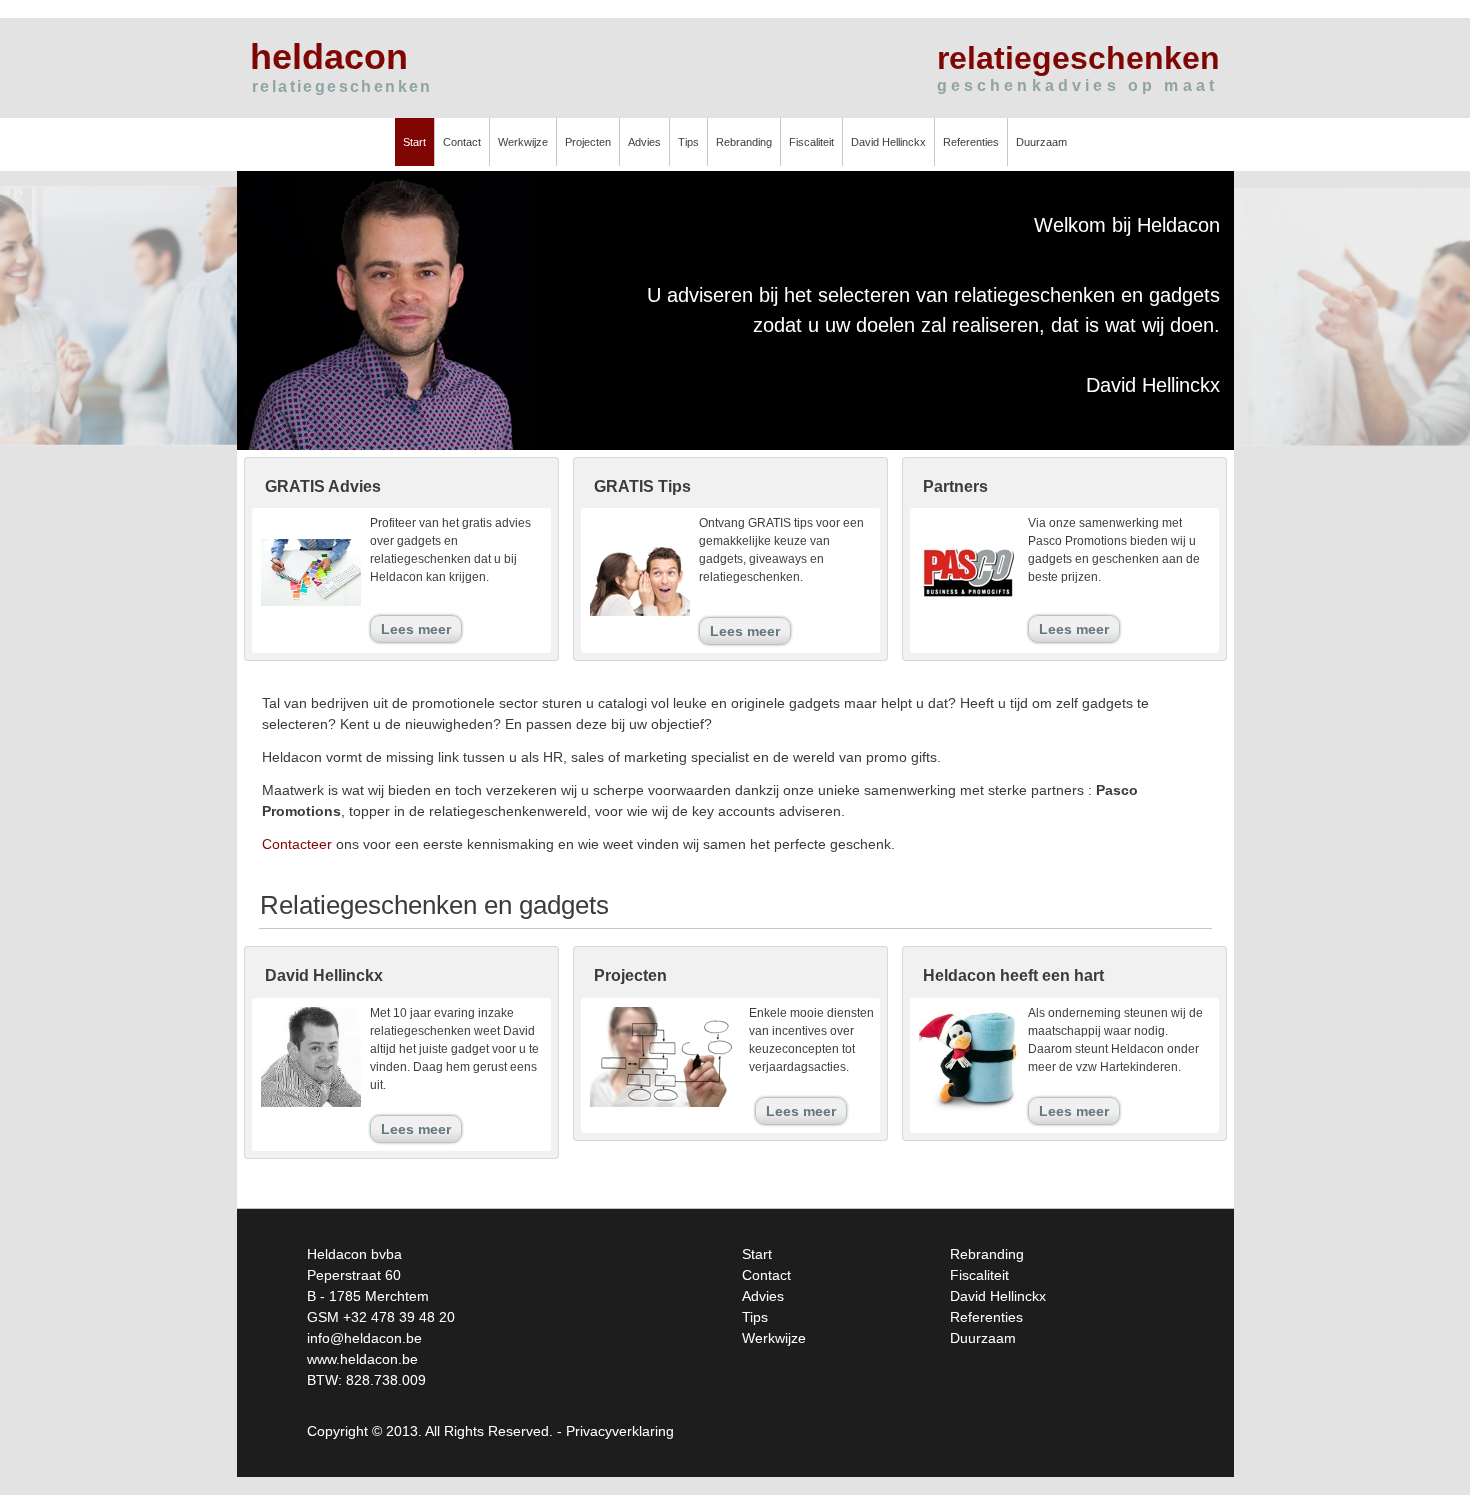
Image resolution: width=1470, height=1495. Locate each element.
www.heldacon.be (362, 1359)
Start (414, 142)
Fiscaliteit (811, 142)
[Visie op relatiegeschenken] (665, 1106)
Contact (462, 142)
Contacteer (297, 844)
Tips (688, 142)
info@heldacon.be (364, 1338)
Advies (644, 142)
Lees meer (416, 629)
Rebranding (744, 142)
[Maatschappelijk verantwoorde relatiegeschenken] (969, 1118)
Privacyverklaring (620, 1431)
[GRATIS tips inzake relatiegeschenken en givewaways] (640, 638)
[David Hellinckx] (311, 1106)
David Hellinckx (888, 142)
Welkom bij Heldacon (1127, 225)
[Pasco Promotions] (969, 613)
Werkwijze (523, 142)
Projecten (588, 142)
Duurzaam (1041, 142)
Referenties (971, 142)
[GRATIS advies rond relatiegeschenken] (311, 605)
